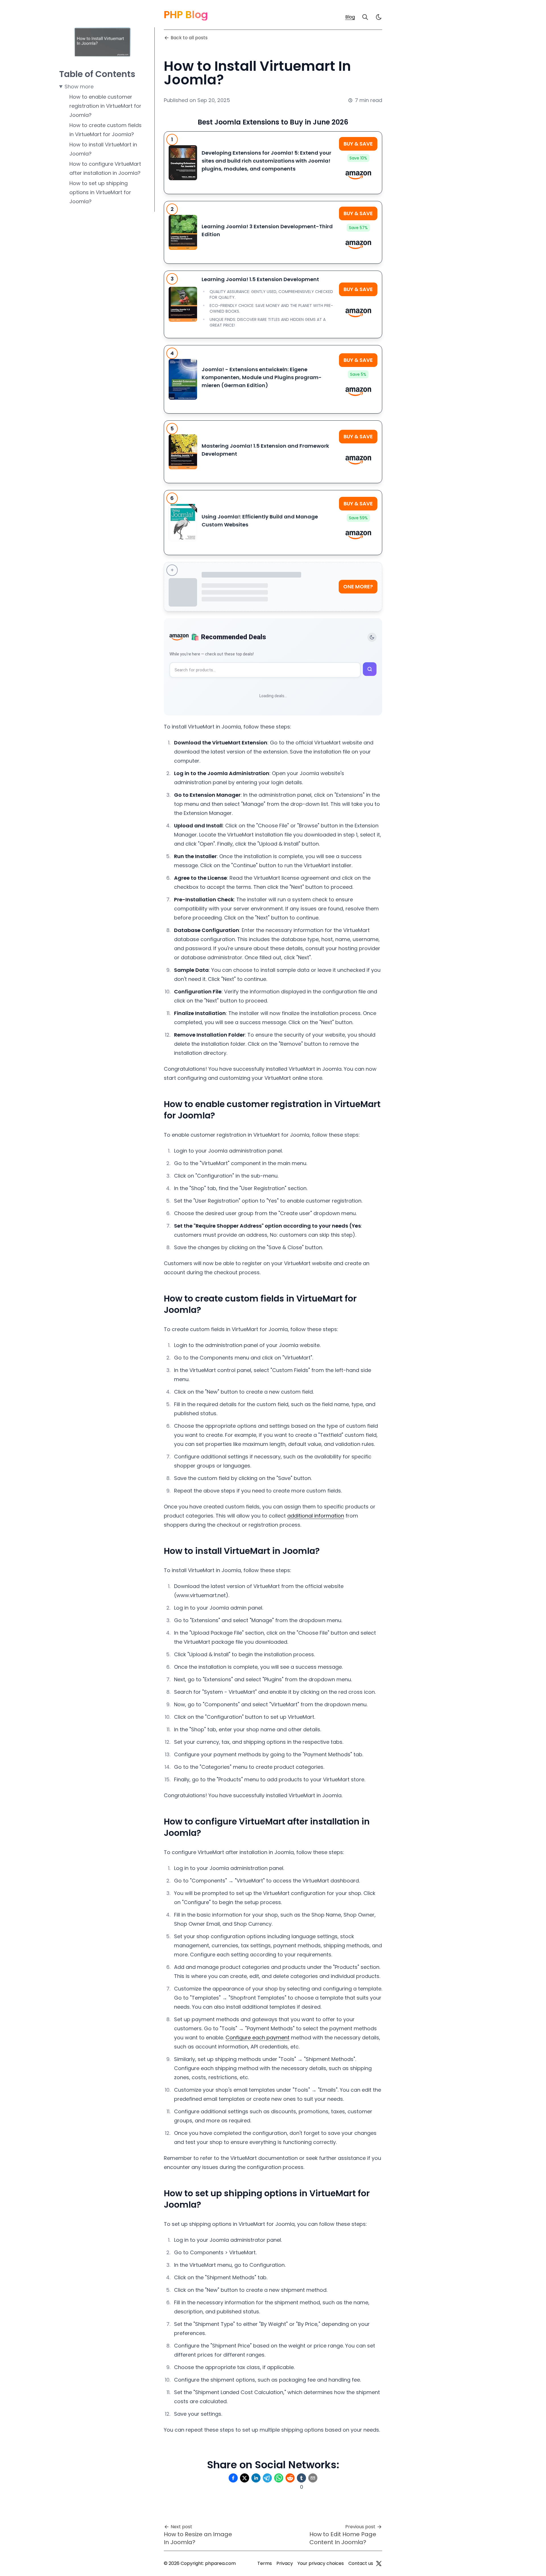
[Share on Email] (313, 2478)
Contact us (361, 2563)
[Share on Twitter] (245, 2478)
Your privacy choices (321, 2563)
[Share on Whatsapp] (279, 2478)
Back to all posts (189, 38)
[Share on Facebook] (233, 2478)
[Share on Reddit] (290, 2478)
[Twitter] (379, 2563)
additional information (316, 1516)
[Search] (365, 17)
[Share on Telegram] (267, 2478)
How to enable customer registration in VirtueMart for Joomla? (105, 106)
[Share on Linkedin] (256, 2478)
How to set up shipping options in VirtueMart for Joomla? (100, 192)
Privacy (285, 2563)
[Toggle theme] (372, 637)
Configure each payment (258, 2038)
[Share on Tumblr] (301, 2478)
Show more (79, 87)
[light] (379, 17)
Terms (265, 2563)
